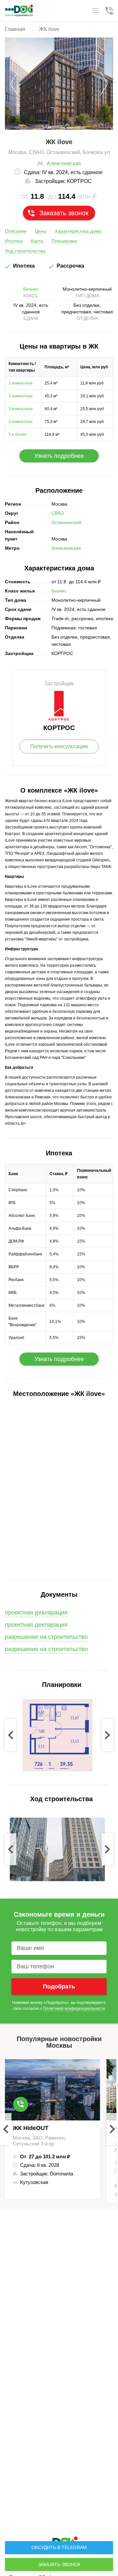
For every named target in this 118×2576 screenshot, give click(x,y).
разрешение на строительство (46, 1637)
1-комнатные (21, 383)
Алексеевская (64, 163)
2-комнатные (21, 396)
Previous (11, 1735)
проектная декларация (36, 1625)
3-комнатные (21, 409)
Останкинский (66, 522)
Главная (15, 29)
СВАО (58, 513)
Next (107, 1735)
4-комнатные (21, 422)
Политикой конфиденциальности (74, 2009)
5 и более (18, 434)
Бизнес (31, 289)
